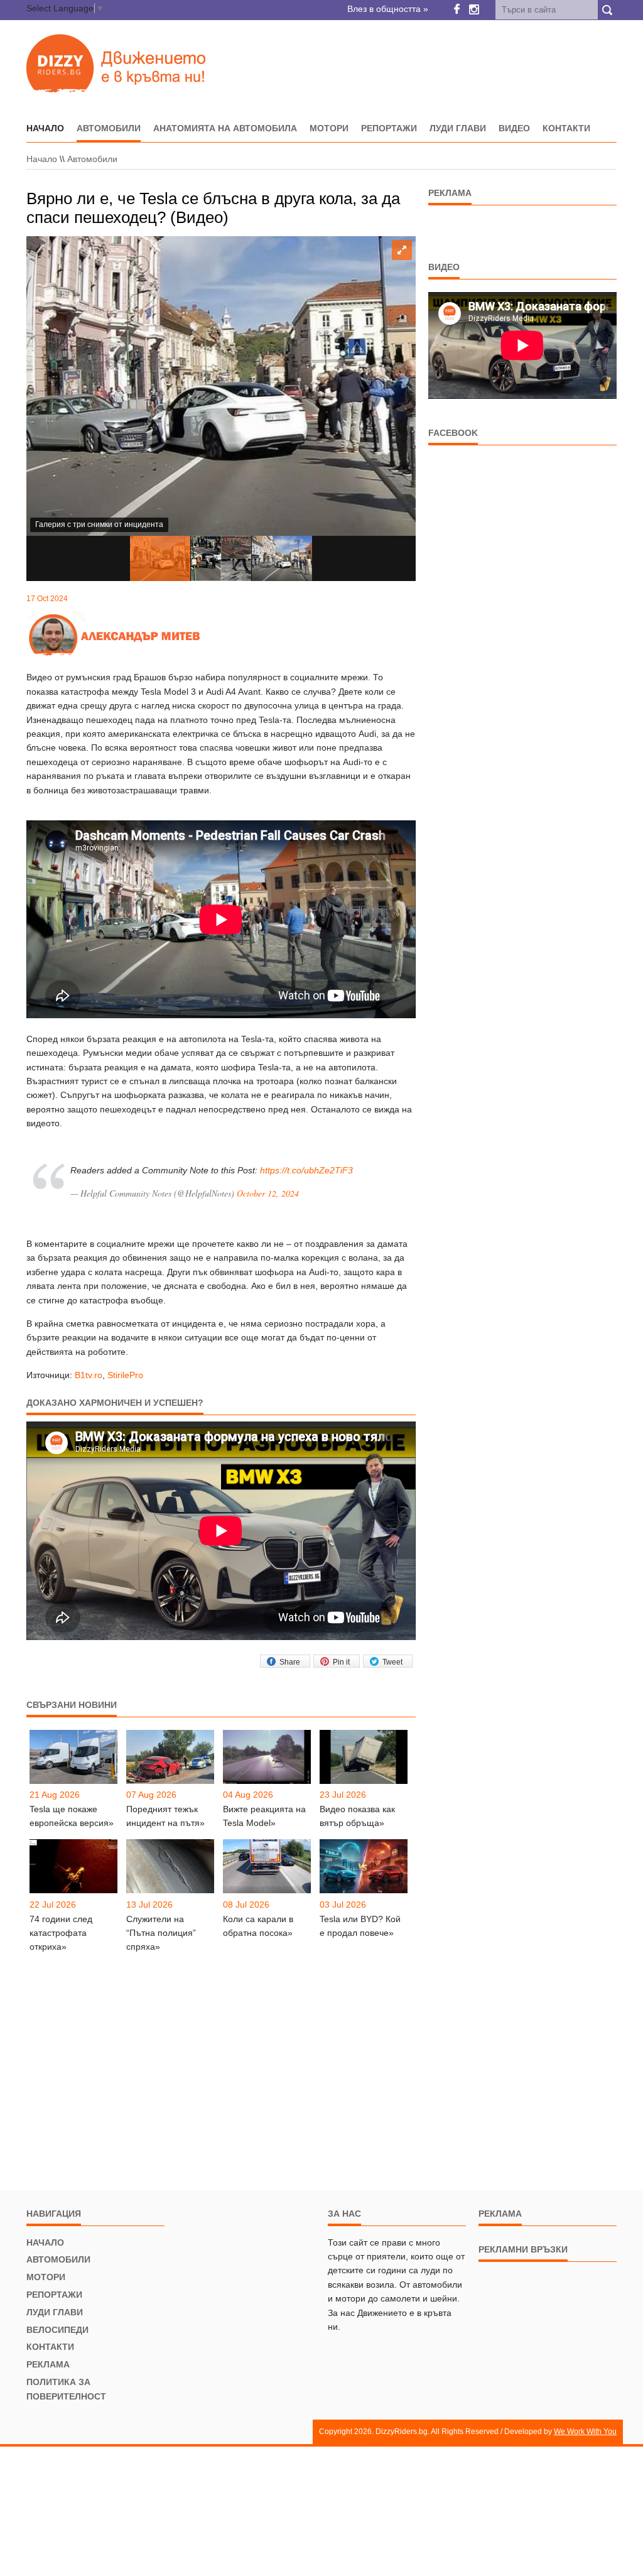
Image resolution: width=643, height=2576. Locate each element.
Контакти (566, 128)
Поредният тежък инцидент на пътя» (165, 1816)
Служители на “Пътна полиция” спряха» (161, 1933)
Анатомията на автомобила (225, 128)
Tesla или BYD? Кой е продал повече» (360, 1926)
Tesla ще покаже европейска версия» (72, 1816)
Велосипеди (57, 2330)
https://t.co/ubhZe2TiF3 (306, 1170)
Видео (514, 128)
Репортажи (389, 128)
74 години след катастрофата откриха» (61, 1933)
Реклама (48, 2364)
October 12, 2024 (268, 1193)
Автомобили (109, 128)
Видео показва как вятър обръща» (357, 1816)
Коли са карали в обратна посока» (258, 1926)
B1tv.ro (89, 1375)
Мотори (329, 128)
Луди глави (458, 128)
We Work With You (585, 2432)
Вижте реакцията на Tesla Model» (264, 1816)
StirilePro (125, 1375)
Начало (42, 159)
